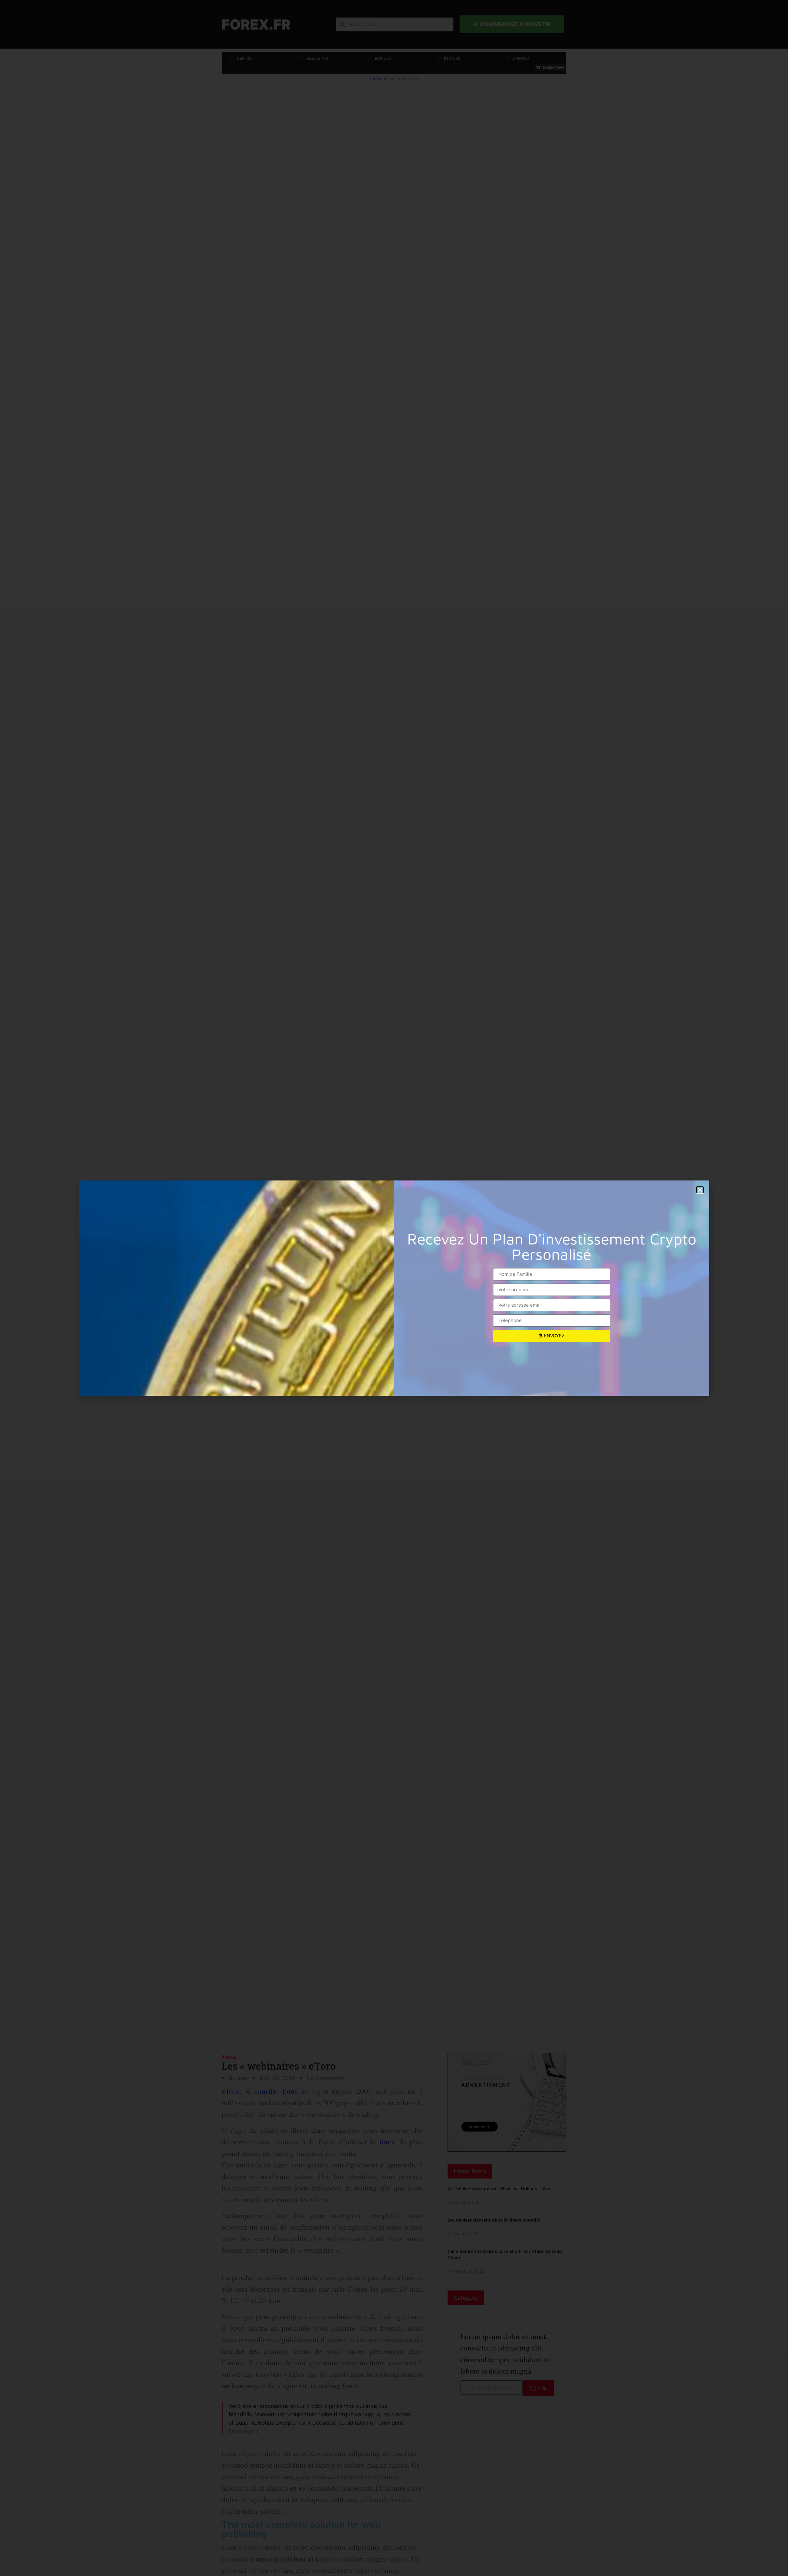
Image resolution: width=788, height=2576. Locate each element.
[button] (700, 1190)
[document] (394, 1288)
